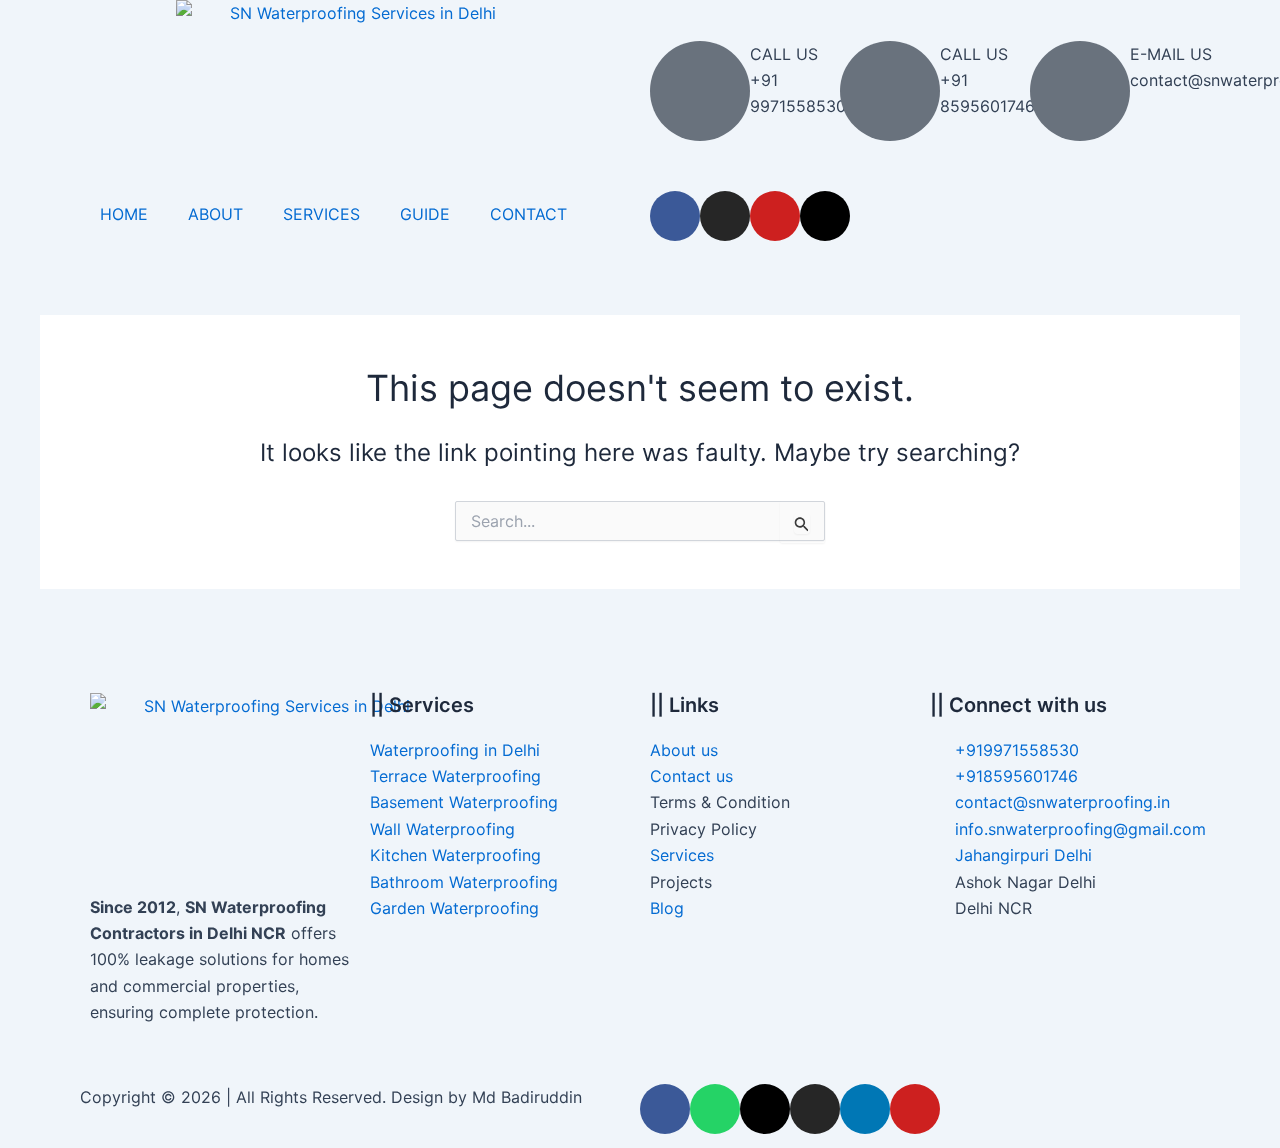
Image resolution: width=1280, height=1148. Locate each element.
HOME (124, 214)
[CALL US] (700, 91)
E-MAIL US (1171, 54)
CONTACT (528, 214)
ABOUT (215, 214)
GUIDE (425, 214)
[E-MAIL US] (1080, 91)
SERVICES (321, 214)
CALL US (784, 54)
